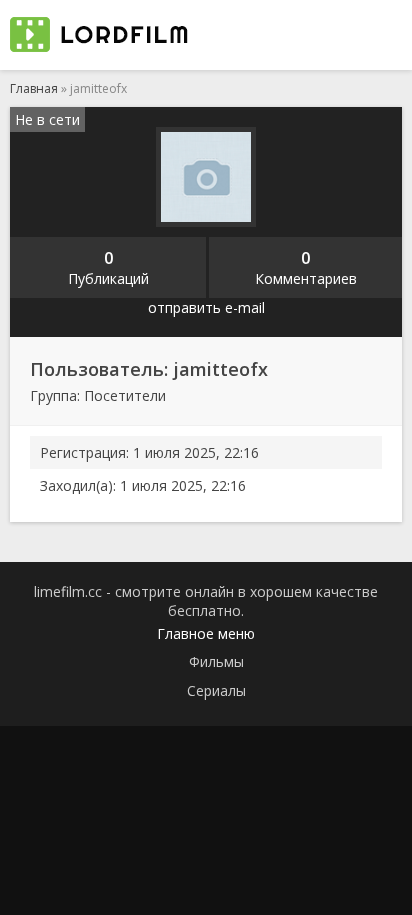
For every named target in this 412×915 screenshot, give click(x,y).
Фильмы (216, 661)
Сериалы (216, 690)
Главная (34, 88)
